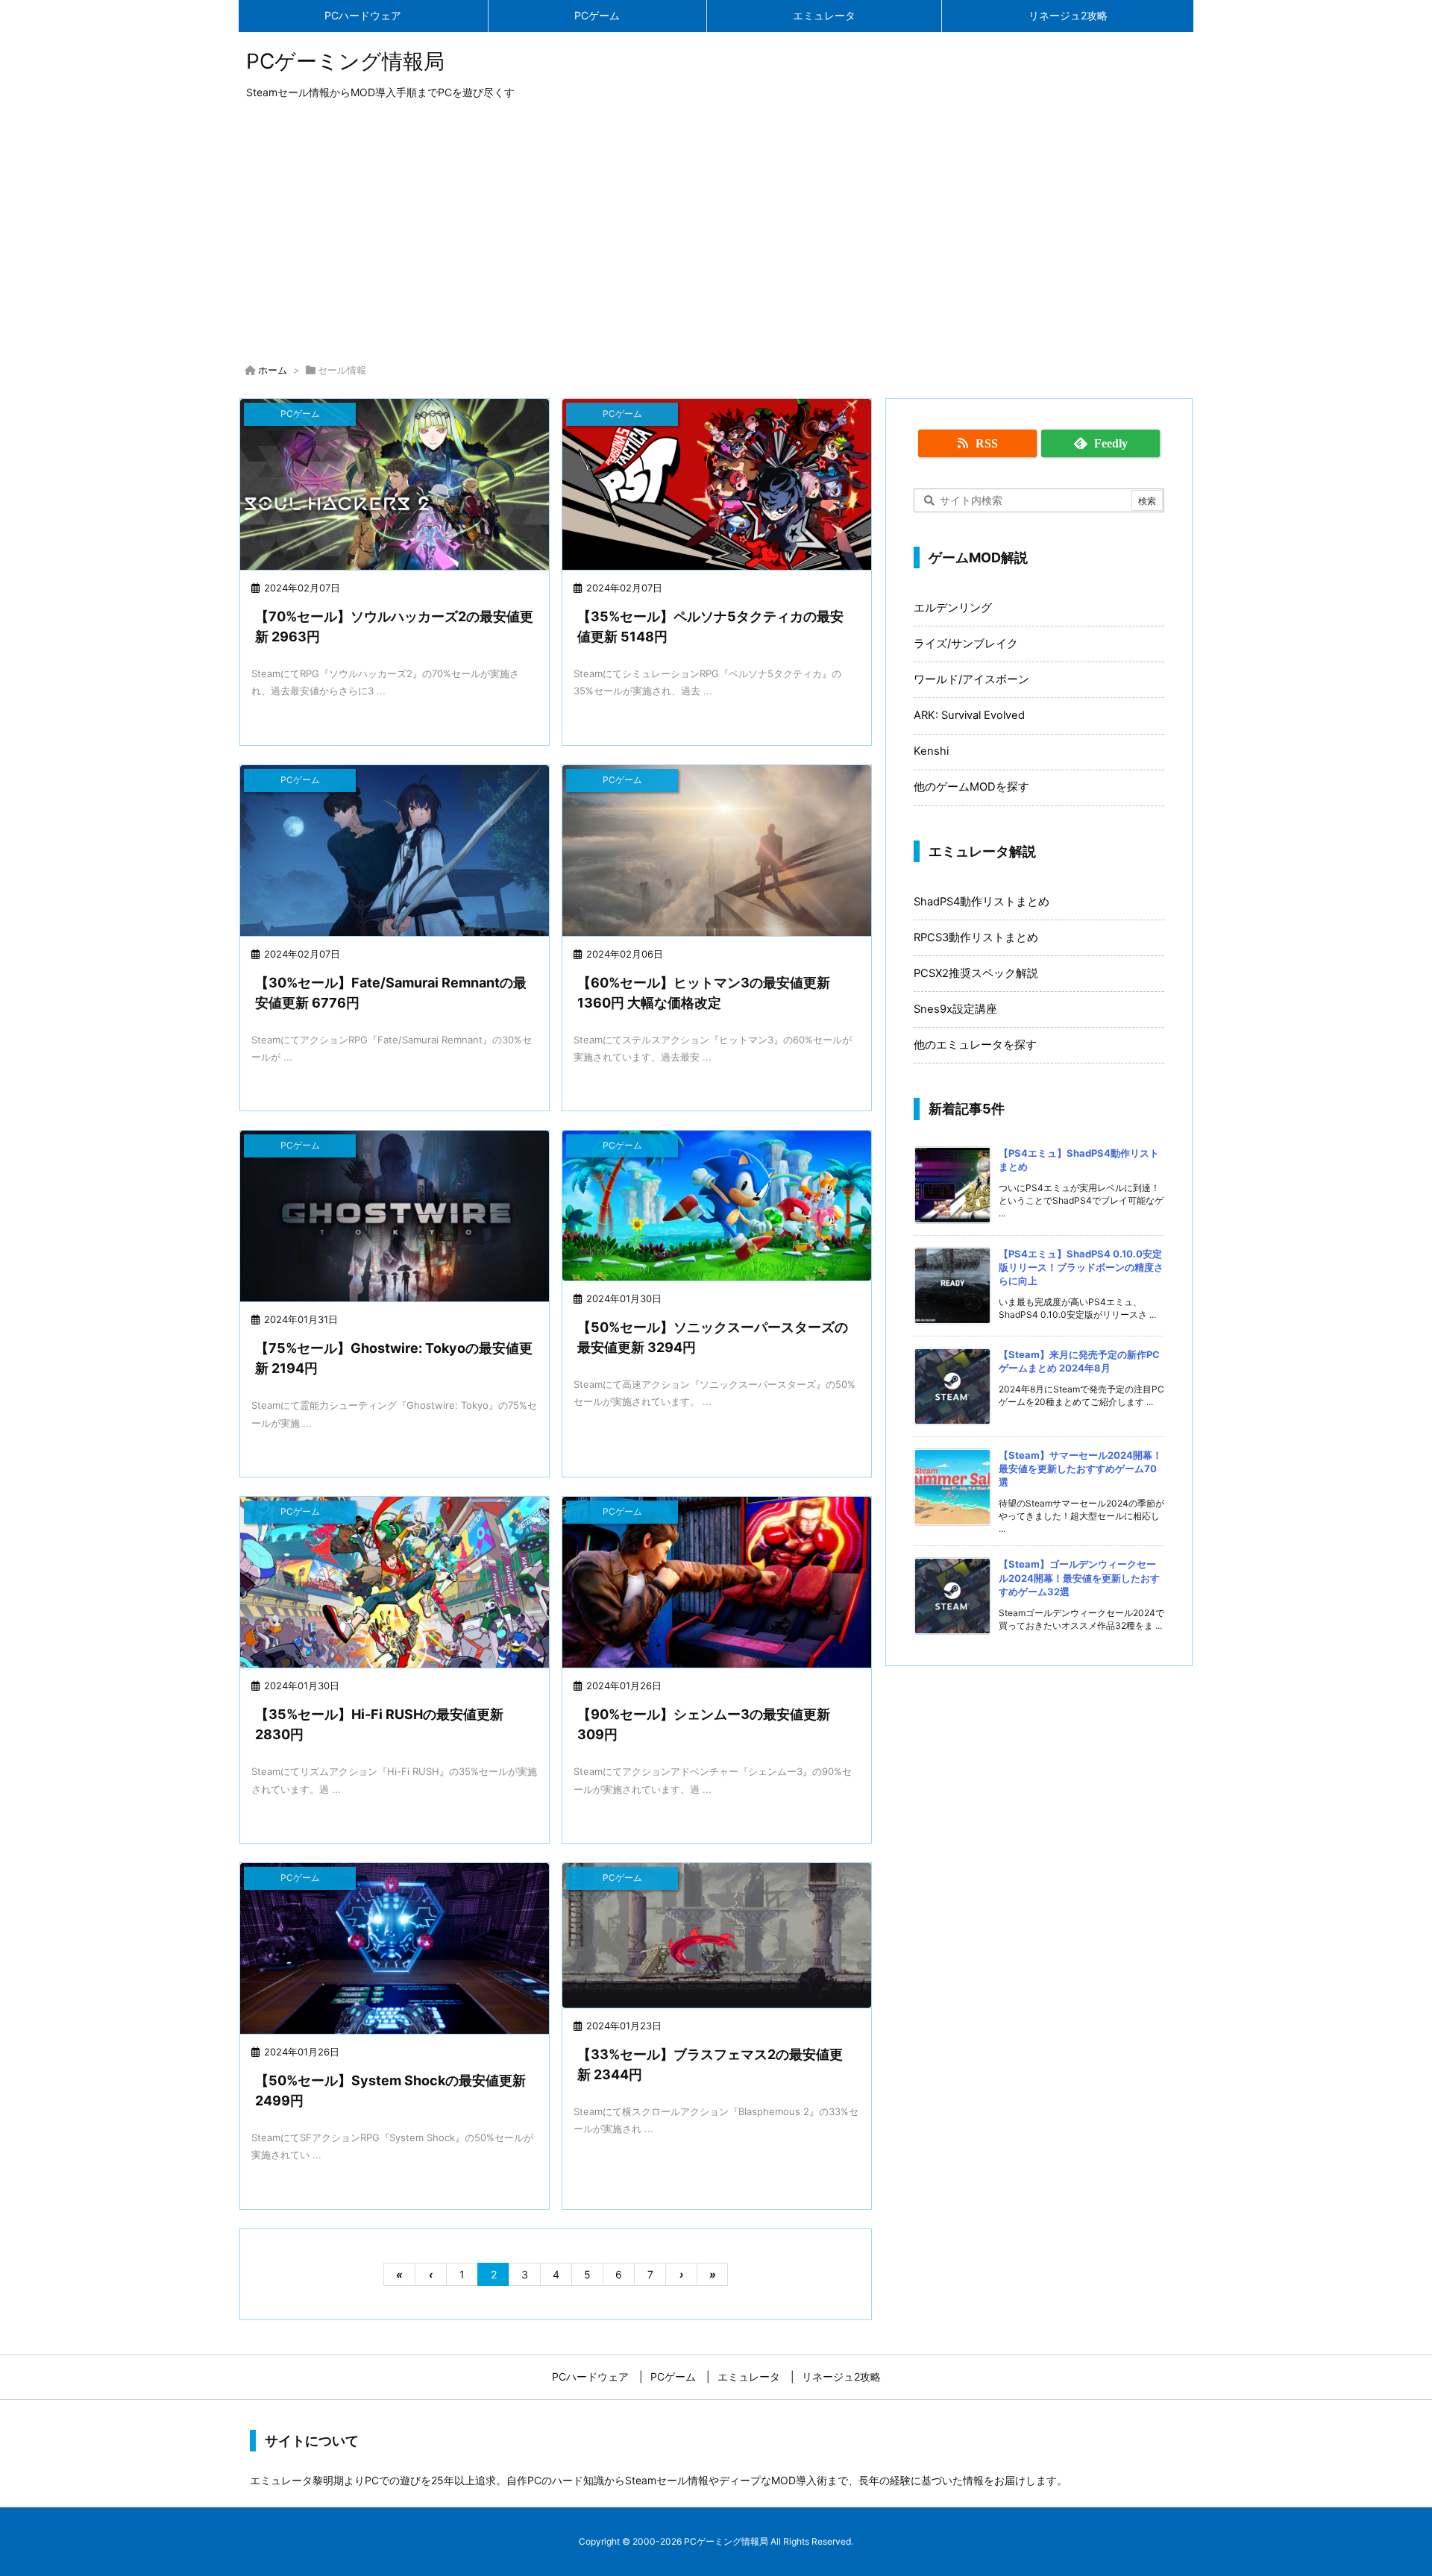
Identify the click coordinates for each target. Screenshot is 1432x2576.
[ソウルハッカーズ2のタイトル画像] (395, 486)
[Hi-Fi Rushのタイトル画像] (395, 1584)
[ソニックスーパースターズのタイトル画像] (717, 1205)
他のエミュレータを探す (975, 1045)
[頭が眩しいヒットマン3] (717, 852)
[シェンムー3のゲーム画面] (717, 1584)
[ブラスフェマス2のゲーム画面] (717, 1935)
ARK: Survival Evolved (969, 715)
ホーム (273, 370)
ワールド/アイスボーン (971, 679)
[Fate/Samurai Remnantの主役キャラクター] (395, 852)
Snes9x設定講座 (955, 1009)
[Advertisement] (716, 234)
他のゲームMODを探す (971, 787)
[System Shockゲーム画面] (395, 1950)
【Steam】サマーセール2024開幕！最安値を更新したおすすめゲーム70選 (1080, 1468)
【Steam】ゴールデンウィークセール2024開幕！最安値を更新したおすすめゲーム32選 (1079, 1577)
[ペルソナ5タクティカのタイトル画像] (717, 486)
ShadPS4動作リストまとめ (982, 902)
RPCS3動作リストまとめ (976, 937)
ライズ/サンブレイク (966, 644)
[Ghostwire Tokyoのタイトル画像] (395, 1218)
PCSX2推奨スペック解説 (976, 973)
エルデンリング (953, 608)
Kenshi (931, 751)
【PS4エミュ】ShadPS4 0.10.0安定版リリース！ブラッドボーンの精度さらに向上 (1081, 1267)
